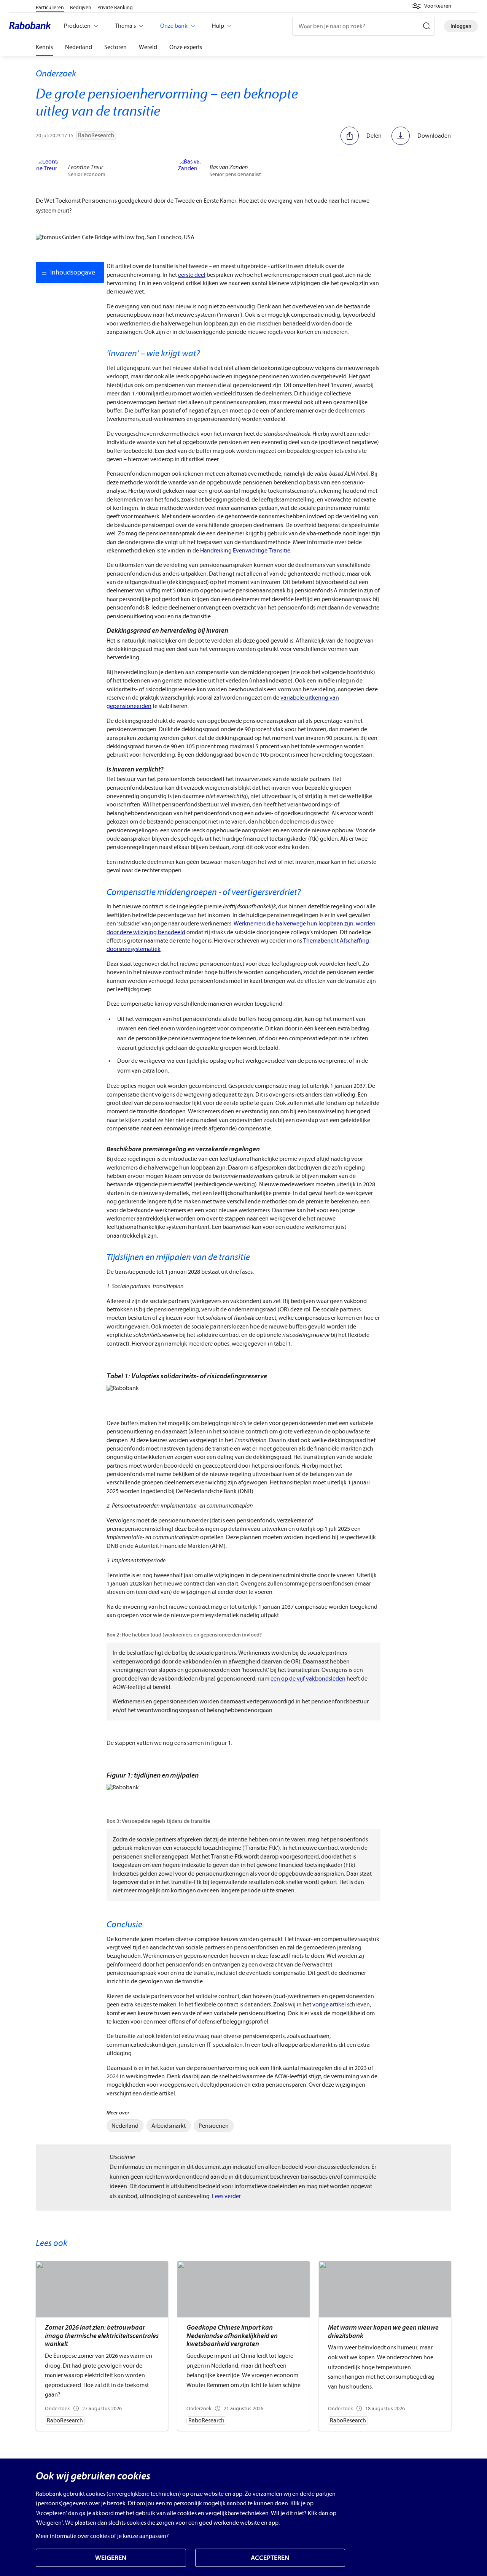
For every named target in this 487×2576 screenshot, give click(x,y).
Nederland (79, 47)
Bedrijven (81, 7)
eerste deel (192, 275)
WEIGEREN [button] (111, 2558)
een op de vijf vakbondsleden (308, 1679)
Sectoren (115, 47)
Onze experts (186, 47)
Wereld (148, 47)
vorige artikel (329, 2005)
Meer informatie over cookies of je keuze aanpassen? (102, 2536)
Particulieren (50, 7)
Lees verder (226, 2196)
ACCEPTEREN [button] (270, 2558)
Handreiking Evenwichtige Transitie (245, 551)
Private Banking (115, 7)
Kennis (44, 47)
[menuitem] (125, 2126)
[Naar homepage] (32, 26)
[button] (432, 6)
